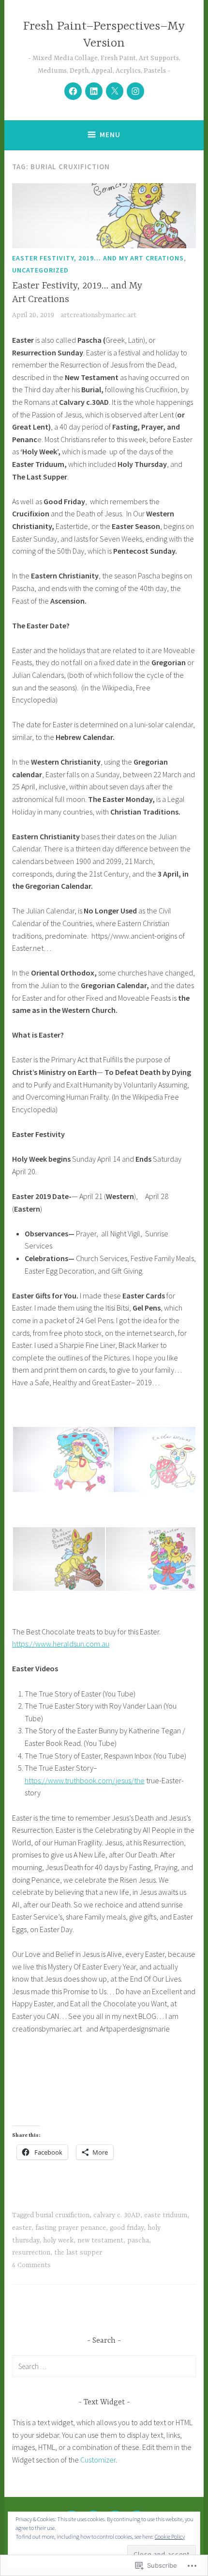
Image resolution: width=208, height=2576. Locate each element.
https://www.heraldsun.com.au (61, 1644)
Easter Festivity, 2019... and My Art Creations (98, 258)
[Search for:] (104, 2366)
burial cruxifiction (63, 2215)
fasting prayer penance (71, 2228)
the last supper (78, 2253)
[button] (62, 1459)
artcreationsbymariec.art (98, 315)
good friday (127, 2228)
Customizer (98, 2460)
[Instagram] (135, 91)
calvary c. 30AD (117, 2215)
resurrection (31, 2253)
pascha (138, 2240)
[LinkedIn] (94, 91)
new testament (100, 2240)
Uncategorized (40, 270)
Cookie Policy (170, 2536)
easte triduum (166, 2215)
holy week (58, 2240)
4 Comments (31, 2265)
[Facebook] (73, 91)
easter (22, 2228)
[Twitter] (115, 91)
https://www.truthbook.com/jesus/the (85, 1780)
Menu (110, 135)
